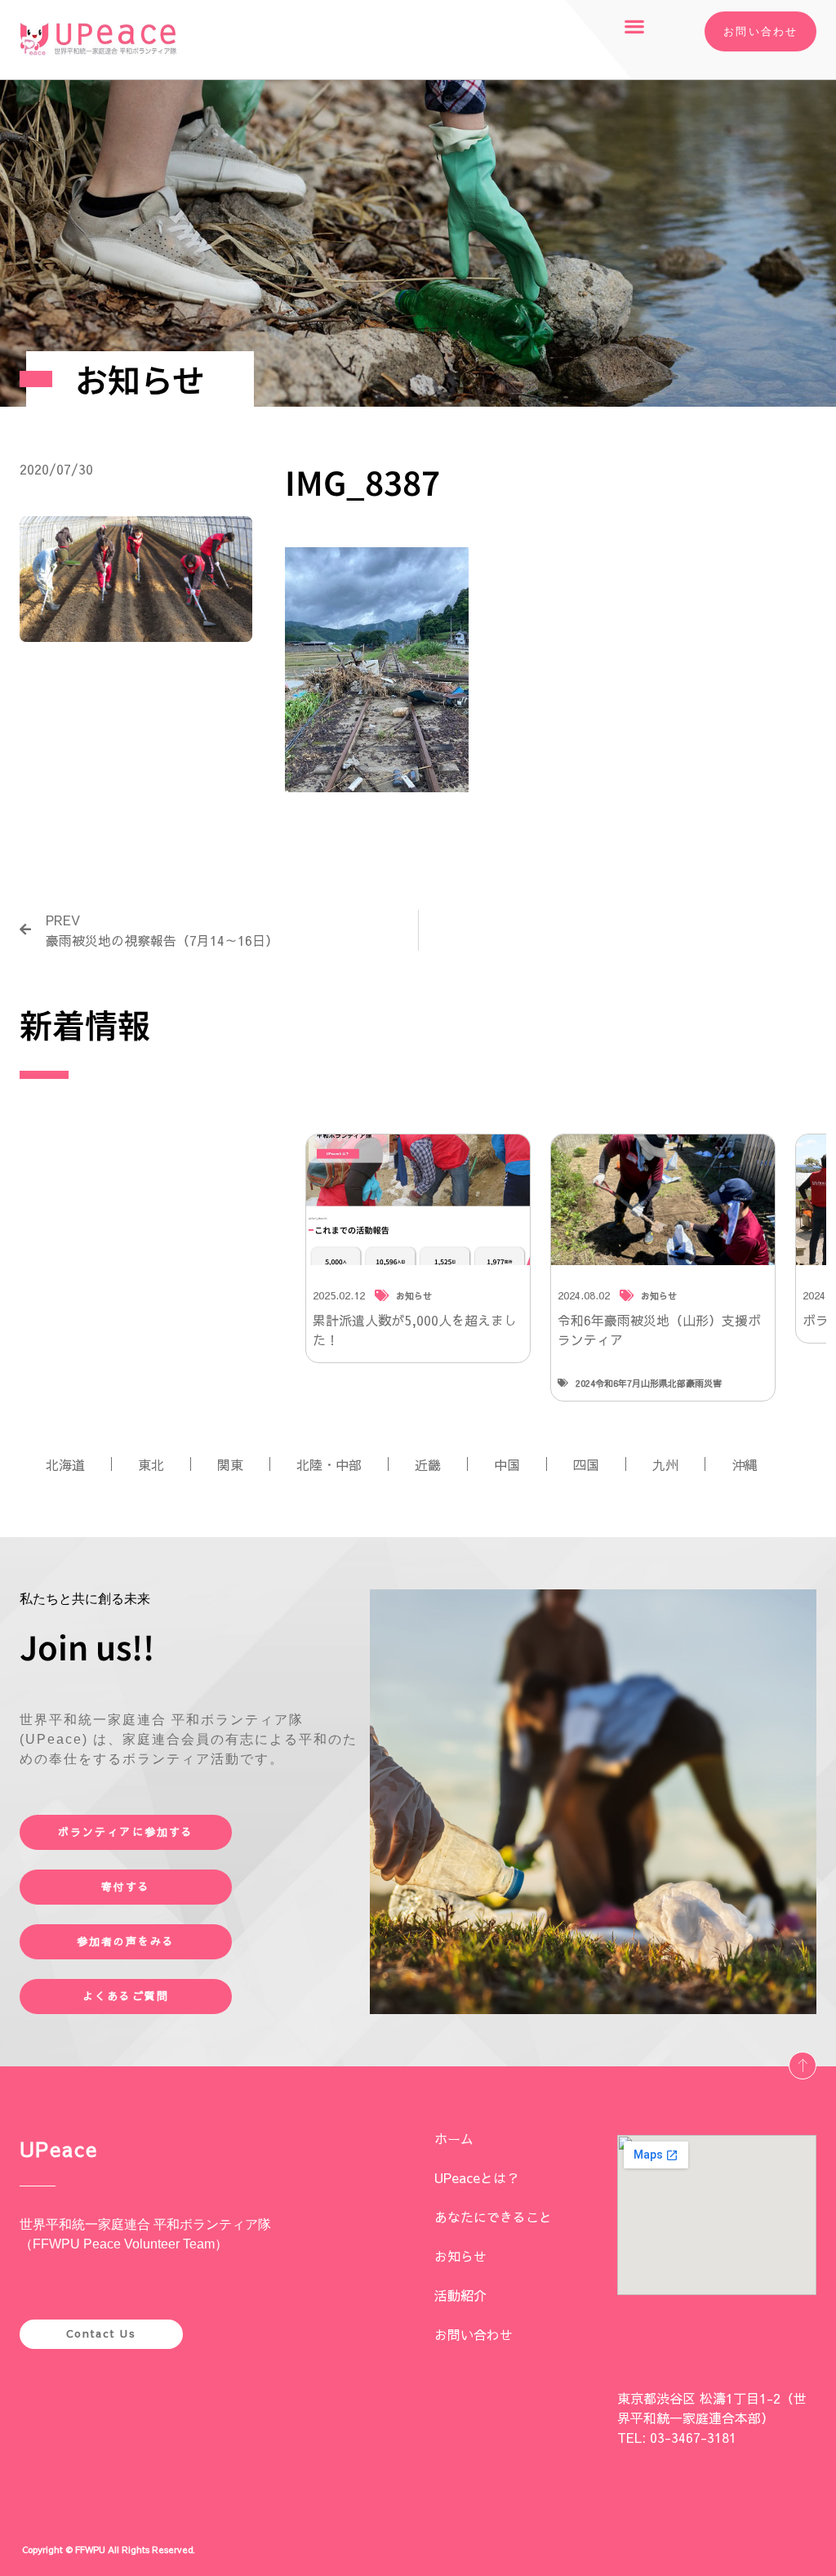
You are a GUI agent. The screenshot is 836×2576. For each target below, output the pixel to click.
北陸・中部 (329, 1464)
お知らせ (460, 2256)
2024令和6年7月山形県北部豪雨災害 (649, 1383)
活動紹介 (460, 2295)
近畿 (428, 1464)
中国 (507, 1464)
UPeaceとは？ (477, 2177)
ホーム (454, 2138)
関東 (230, 1464)
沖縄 (745, 1464)
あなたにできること (493, 2217)
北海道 (65, 1464)
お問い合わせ (474, 2334)
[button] (635, 26)
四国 (586, 1464)
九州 (665, 1464)
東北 (151, 1464)
